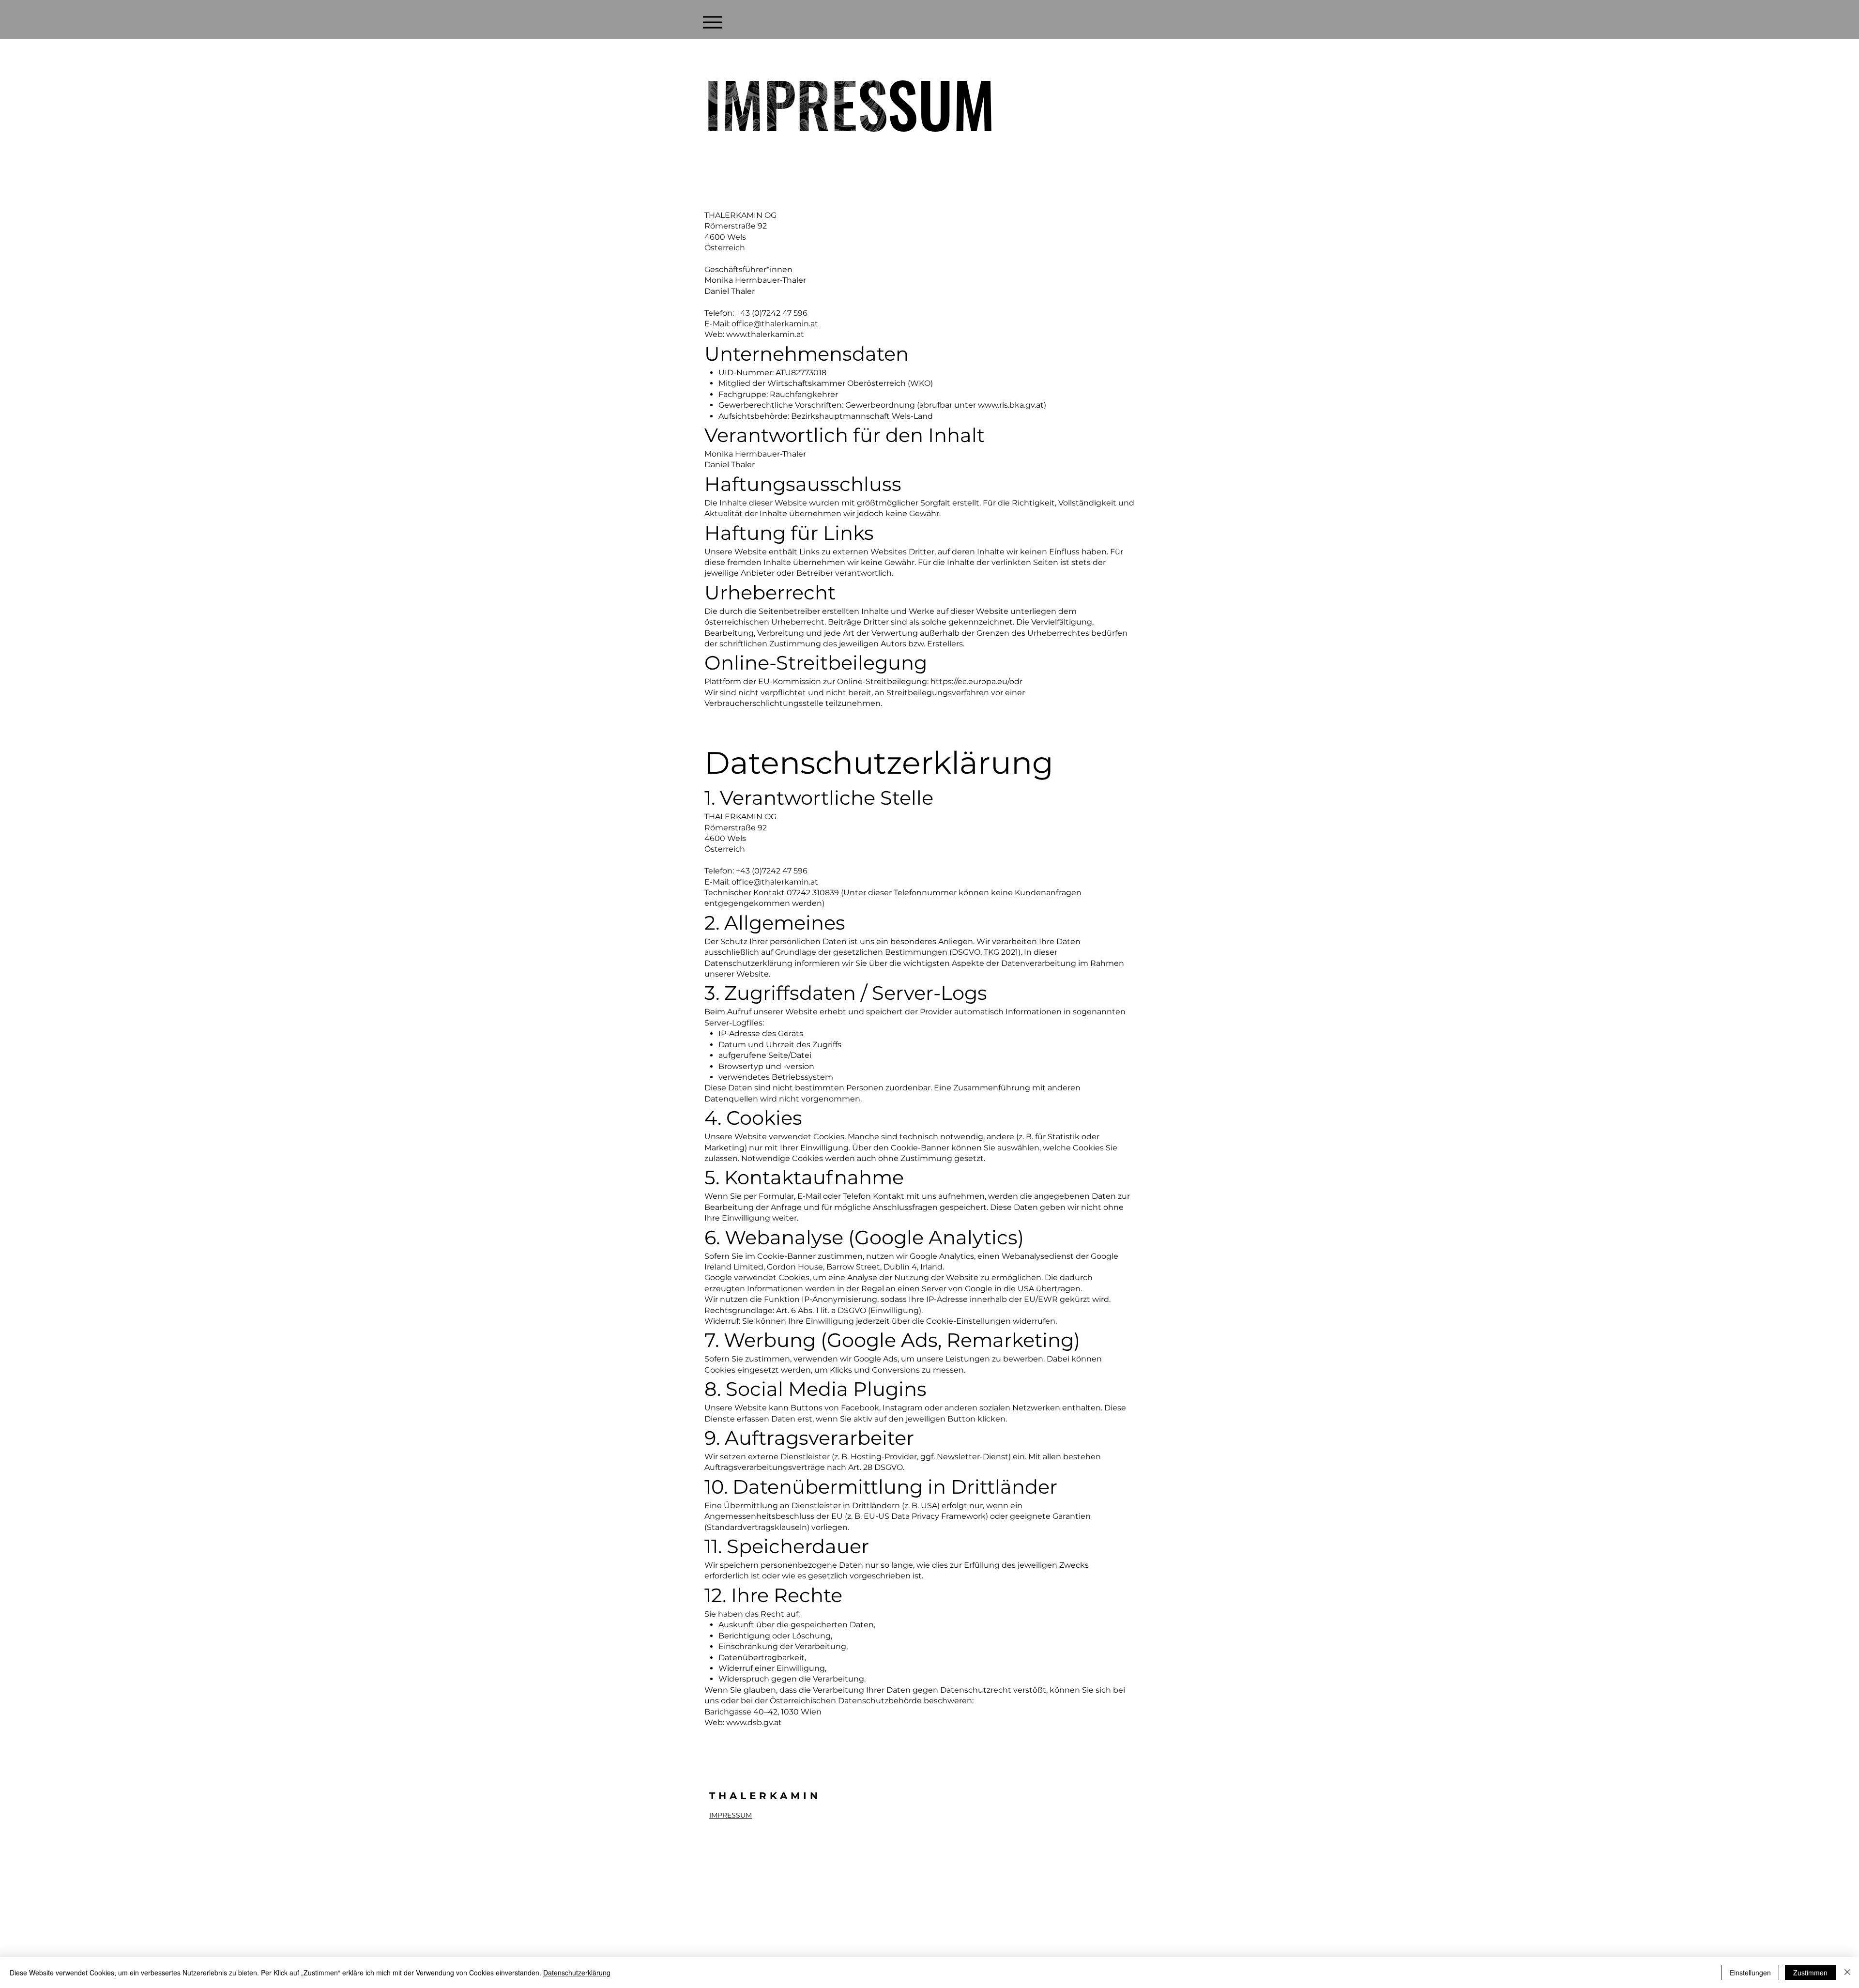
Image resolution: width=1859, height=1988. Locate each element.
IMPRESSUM (731, 1815)
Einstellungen (1750, 1973)
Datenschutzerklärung (577, 1973)
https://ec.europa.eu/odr (976, 681)
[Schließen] (1847, 1973)
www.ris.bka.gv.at (1011, 405)
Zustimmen (1810, 1973)
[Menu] (712, 22)
